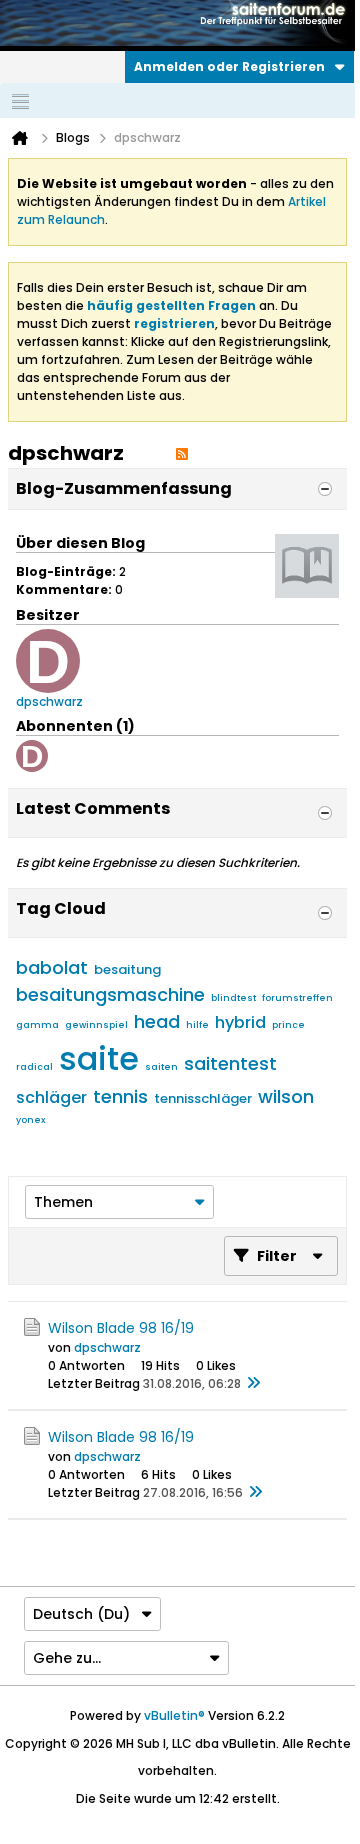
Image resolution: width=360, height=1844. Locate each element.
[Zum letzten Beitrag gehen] (253, 1384)
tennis (120, 1096)
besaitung (127, 969)
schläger (51, 1097)
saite (99, 1058)
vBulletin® (174, 1715)
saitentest (230, 1063)
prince (288, 1025)
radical (34, 1067)
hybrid (240, 1022)
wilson (286, 1096)
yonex (30, 1120)
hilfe (197, 1025)
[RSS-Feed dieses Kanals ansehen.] (182, 453)
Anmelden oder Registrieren (229, 66)
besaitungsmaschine (110, 994)
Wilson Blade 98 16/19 (121, 1328)
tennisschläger (203, 1098)
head (157, 1021)
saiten (161, 1067)
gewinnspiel (96, 1025)
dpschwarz (107, 1347)
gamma (37, 1025)
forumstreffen (297, 998)
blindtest (233, 998)
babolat (52, 967)
